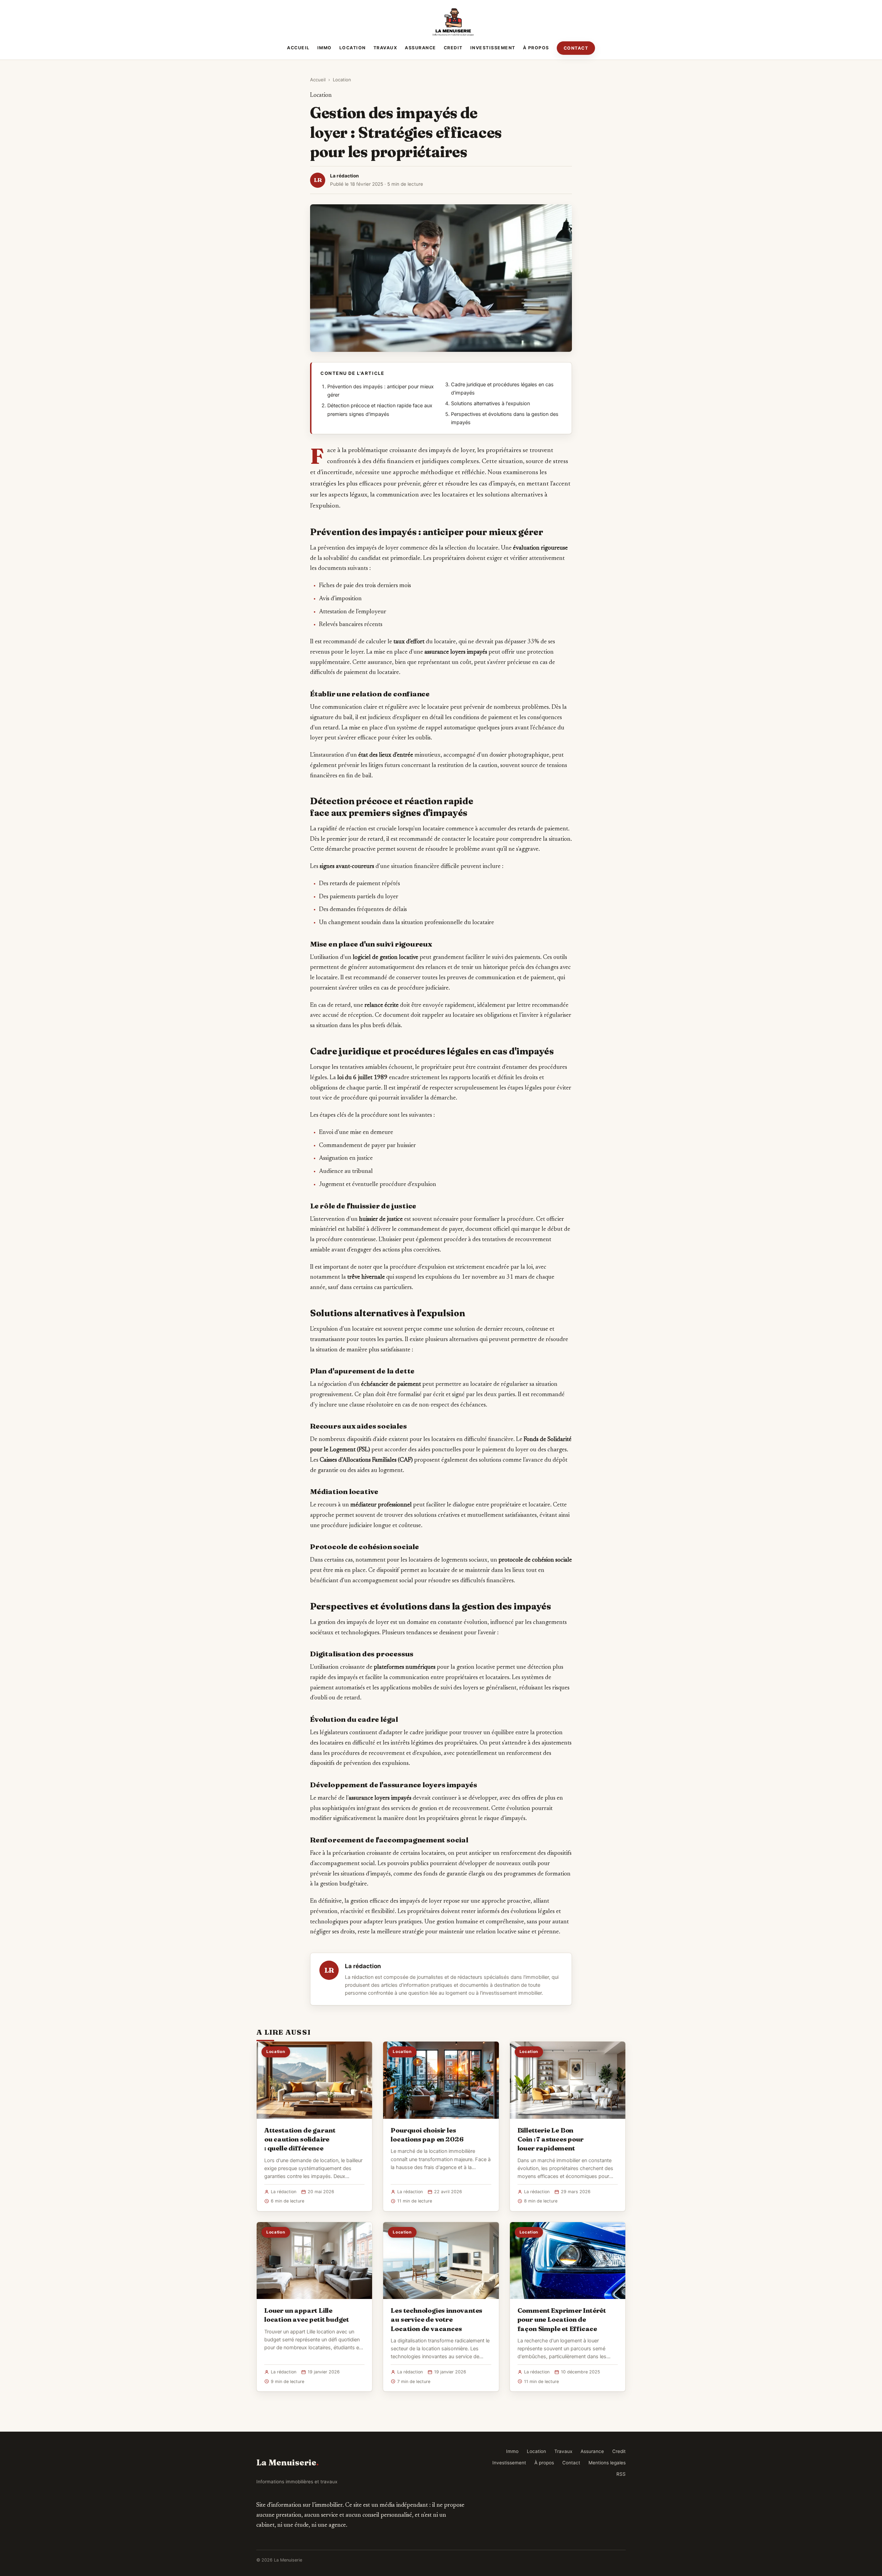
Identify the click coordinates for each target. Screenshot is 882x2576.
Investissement (493, 48)
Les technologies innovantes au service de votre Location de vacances (437, 2319)
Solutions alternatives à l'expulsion (490, 403)
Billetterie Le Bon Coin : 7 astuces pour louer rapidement (551, 2139)
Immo (325, 48)
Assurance (421, 48)
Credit (453, 48)
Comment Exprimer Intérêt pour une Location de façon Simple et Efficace (562, 2319)
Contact (576, 48)
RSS (621, 2474)
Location (353, 48)
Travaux (386, 48)
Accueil (298, 48)
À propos (536, 48)
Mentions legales (607, 2463)
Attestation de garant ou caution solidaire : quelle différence (300, 2139)
